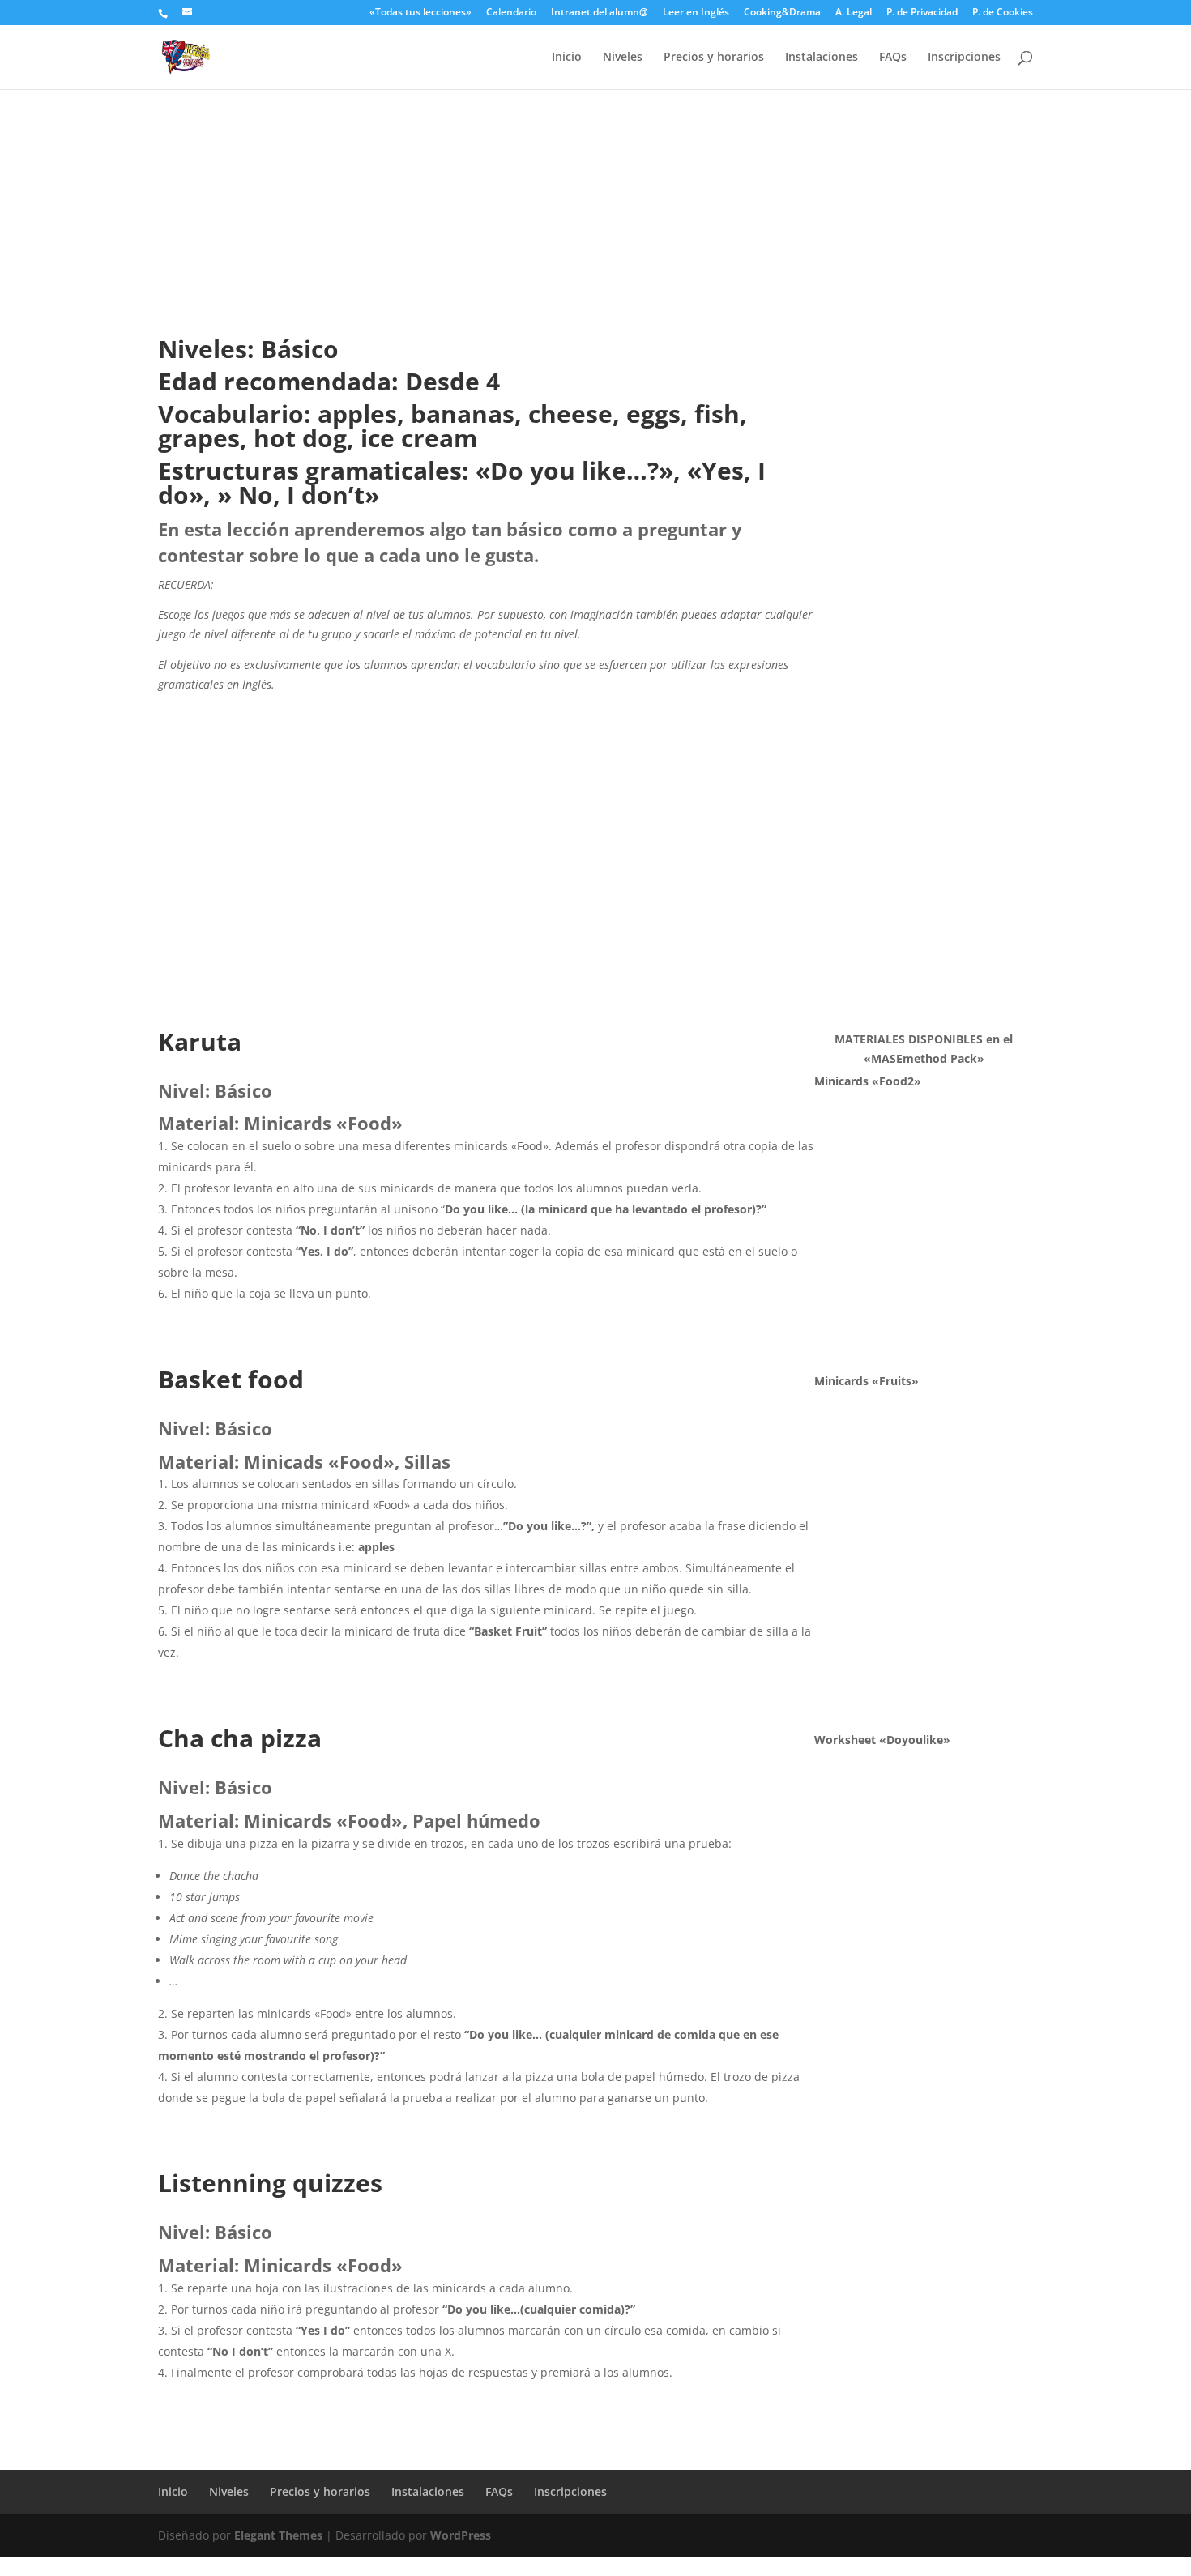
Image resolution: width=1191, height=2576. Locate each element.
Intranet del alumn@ (600, 13)
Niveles (623, 58)
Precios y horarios (714, 58)
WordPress (461, 2535)
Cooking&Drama (782, 13)
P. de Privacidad (922, 13)
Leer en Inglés (696, 13)
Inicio (567, 58)
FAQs (893, 58)
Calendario (511, 13)
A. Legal (854, 13)
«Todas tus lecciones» (420, 13)
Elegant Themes (278, 2535)
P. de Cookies (1003, 13)
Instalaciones (822, 58)
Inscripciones (964, 58)
